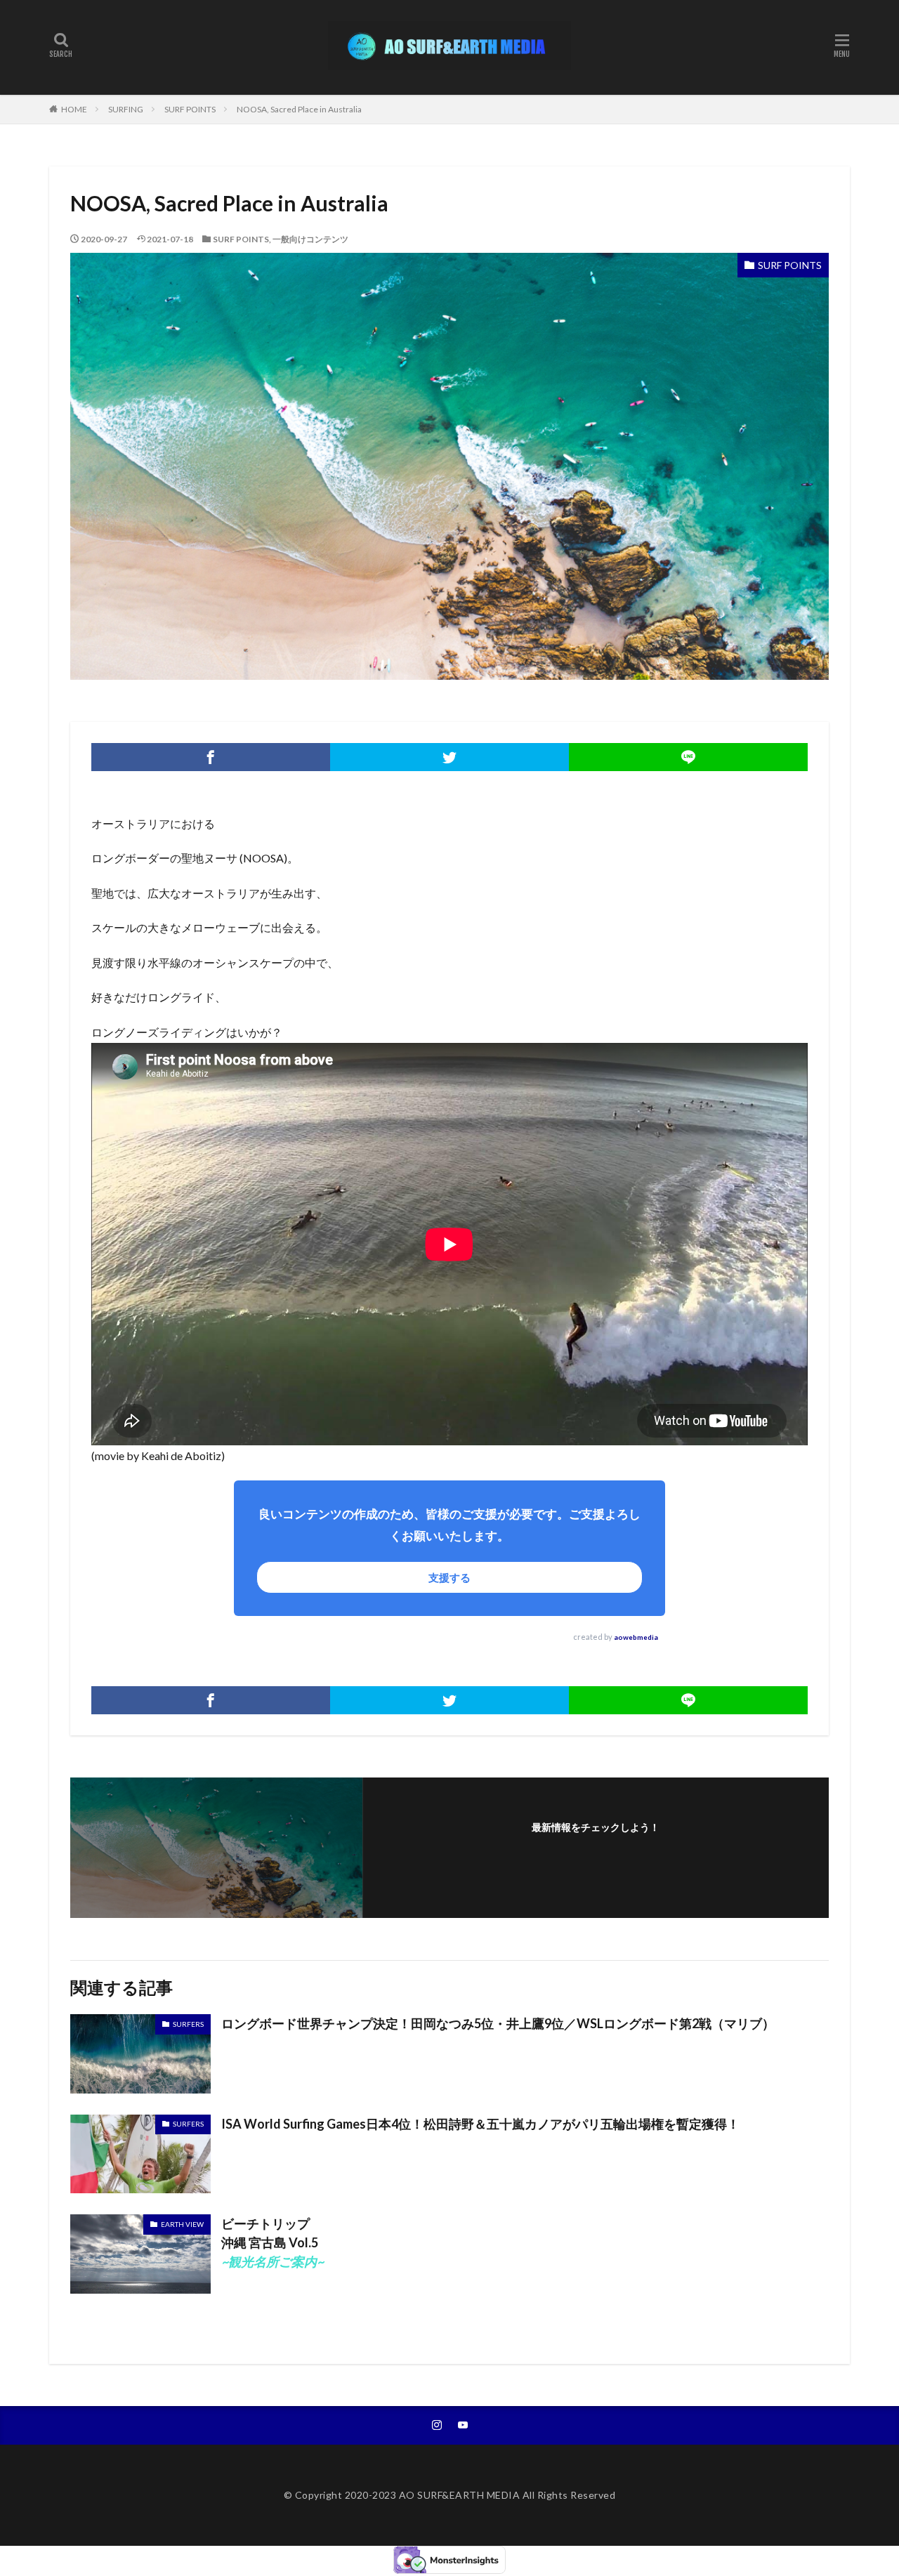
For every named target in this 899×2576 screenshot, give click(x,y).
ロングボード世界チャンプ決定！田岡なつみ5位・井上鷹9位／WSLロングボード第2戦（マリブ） (498, 2023)
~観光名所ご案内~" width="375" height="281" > (140, 2225)
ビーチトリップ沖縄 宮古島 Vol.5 (273, 2242)
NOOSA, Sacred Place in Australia (299, 109)
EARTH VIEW (182, 2224)
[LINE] (688, 757)
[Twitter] (449, 757)
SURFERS (188, 2024)
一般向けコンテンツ (310, 239)
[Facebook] (211, 757)
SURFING (126, 109)
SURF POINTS (190, 109)
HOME (74, 109)
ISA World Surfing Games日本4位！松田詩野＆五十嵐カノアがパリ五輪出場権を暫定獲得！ (480, 2124)
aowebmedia (636, 1637)
